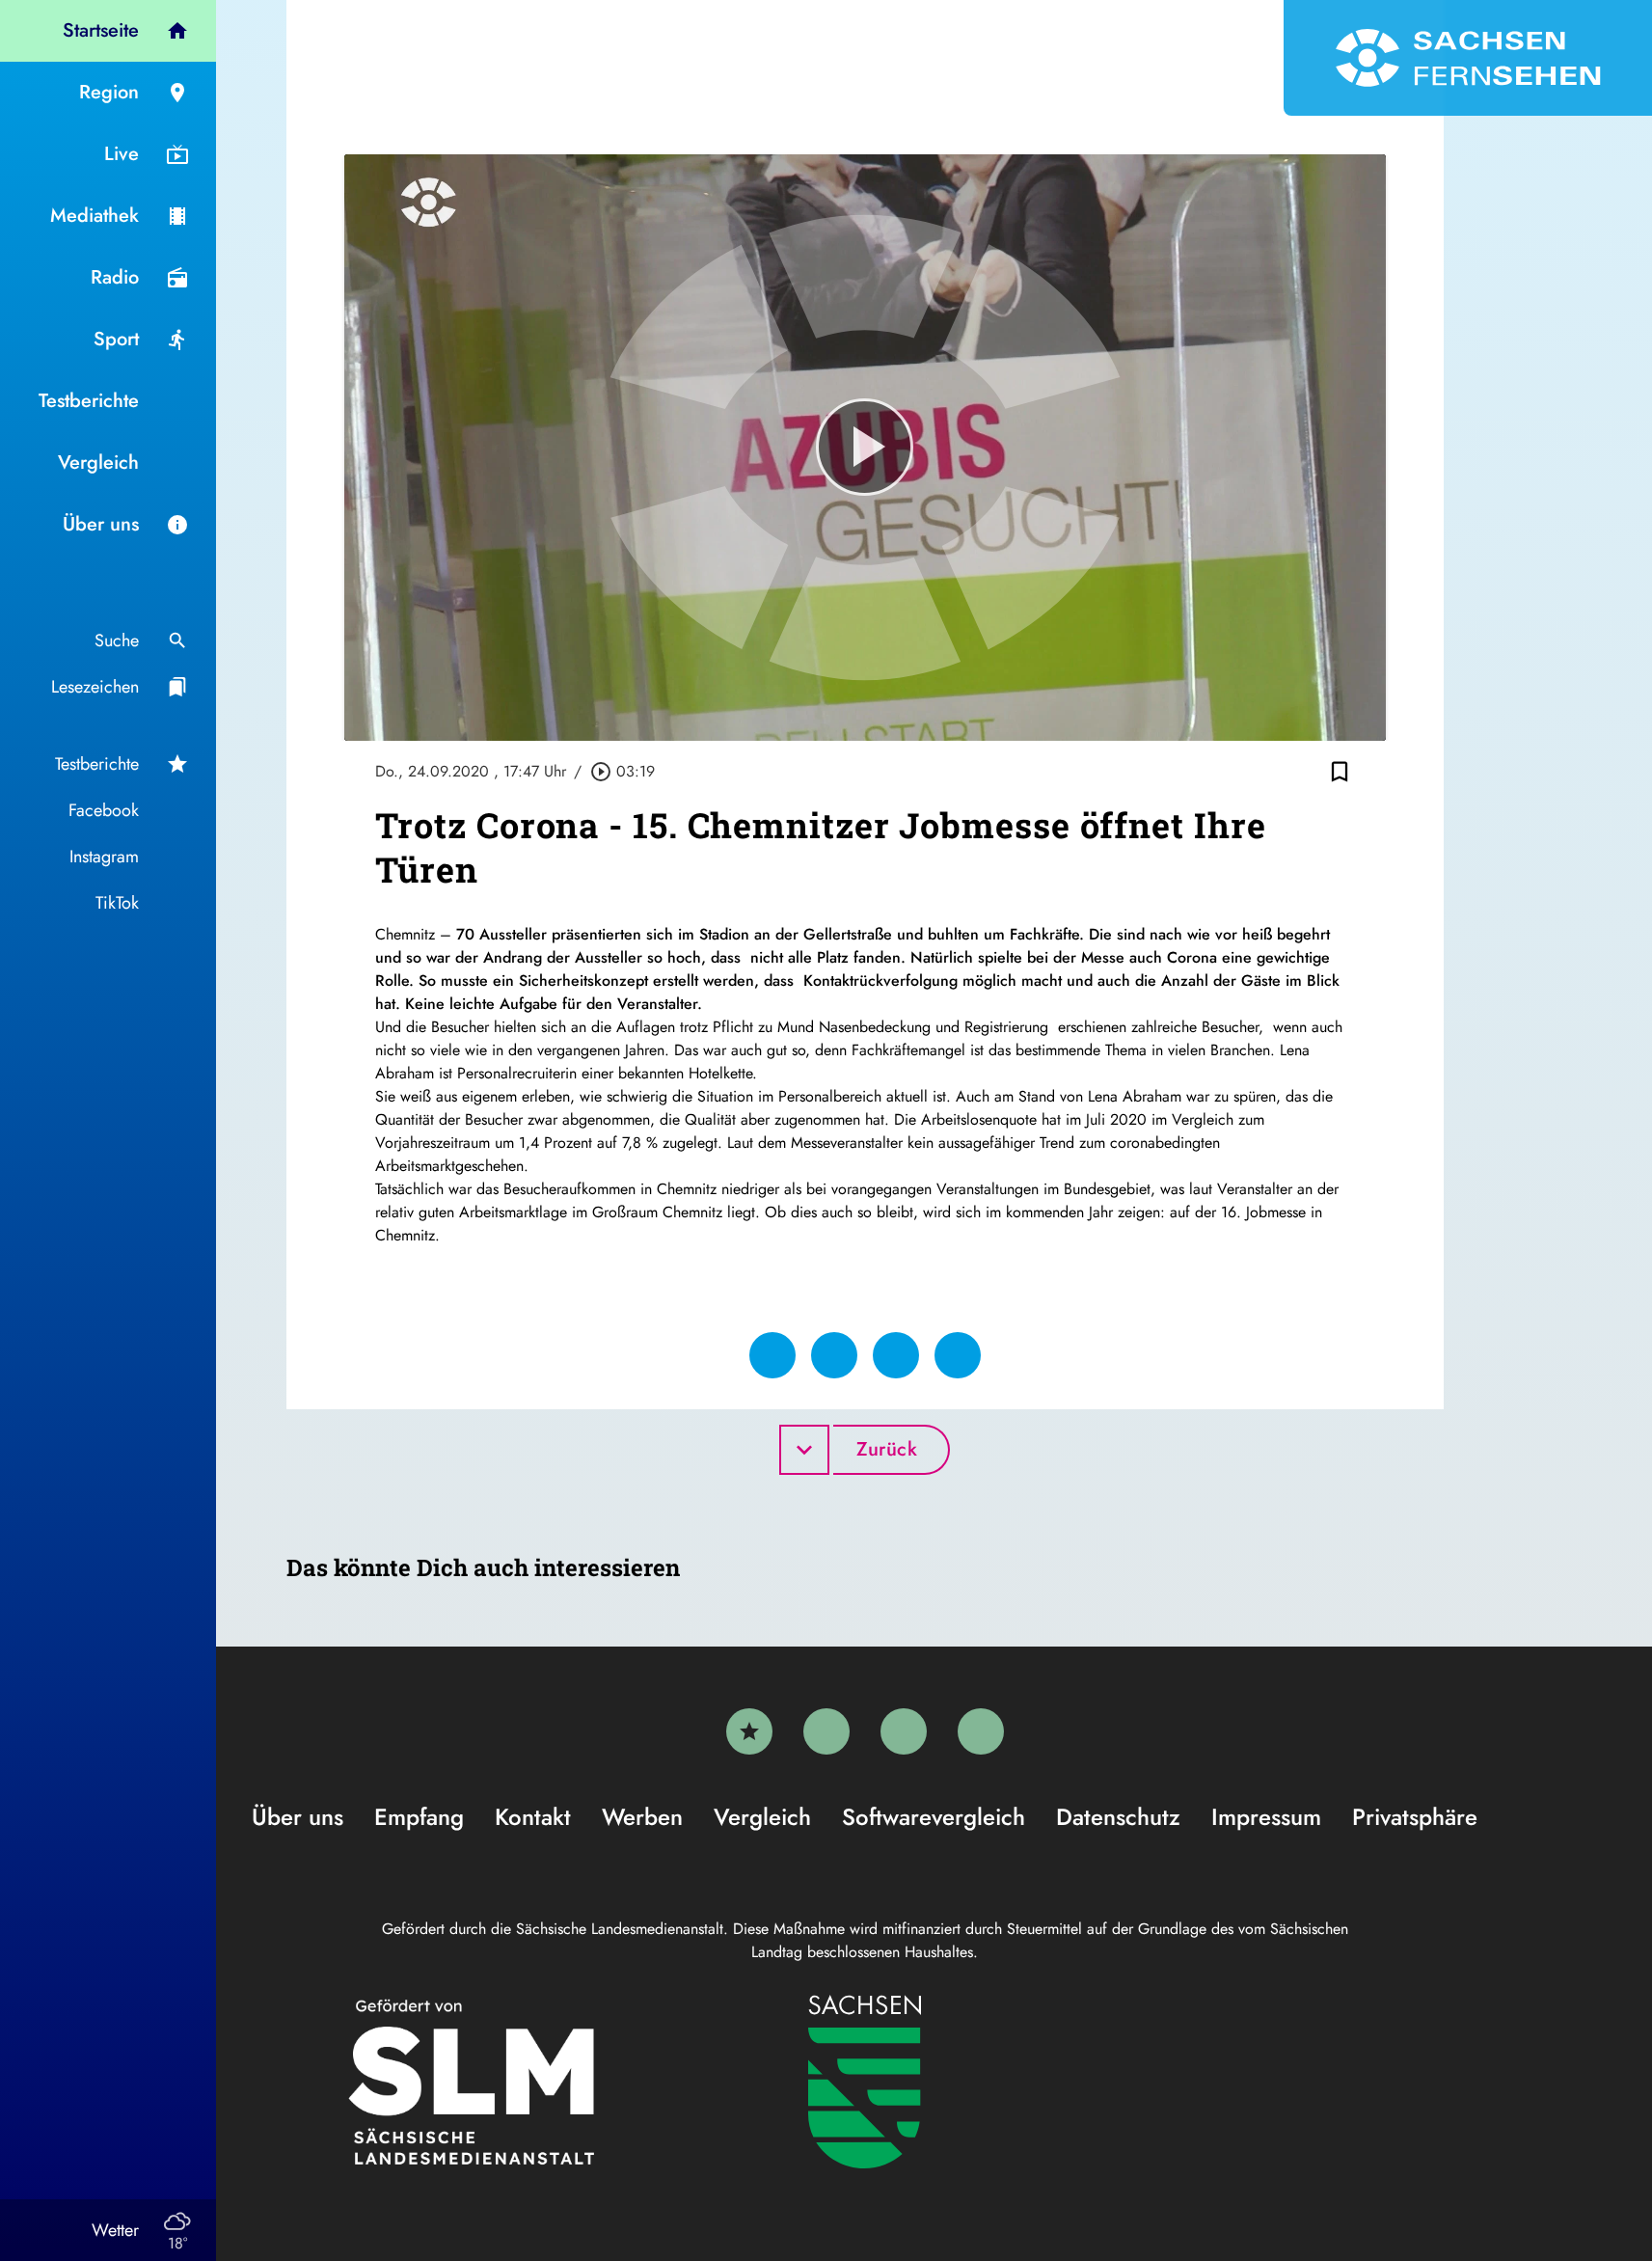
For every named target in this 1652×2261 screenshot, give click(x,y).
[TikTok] (981, 1731)
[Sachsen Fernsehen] (1468, 58)
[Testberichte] (749, 1731)
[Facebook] (826, 1731)
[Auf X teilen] (834, 1355)
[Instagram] (904, 1731)
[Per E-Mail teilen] (958, 1355)
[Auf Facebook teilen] (772, 1355)
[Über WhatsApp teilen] (896, 1355)
